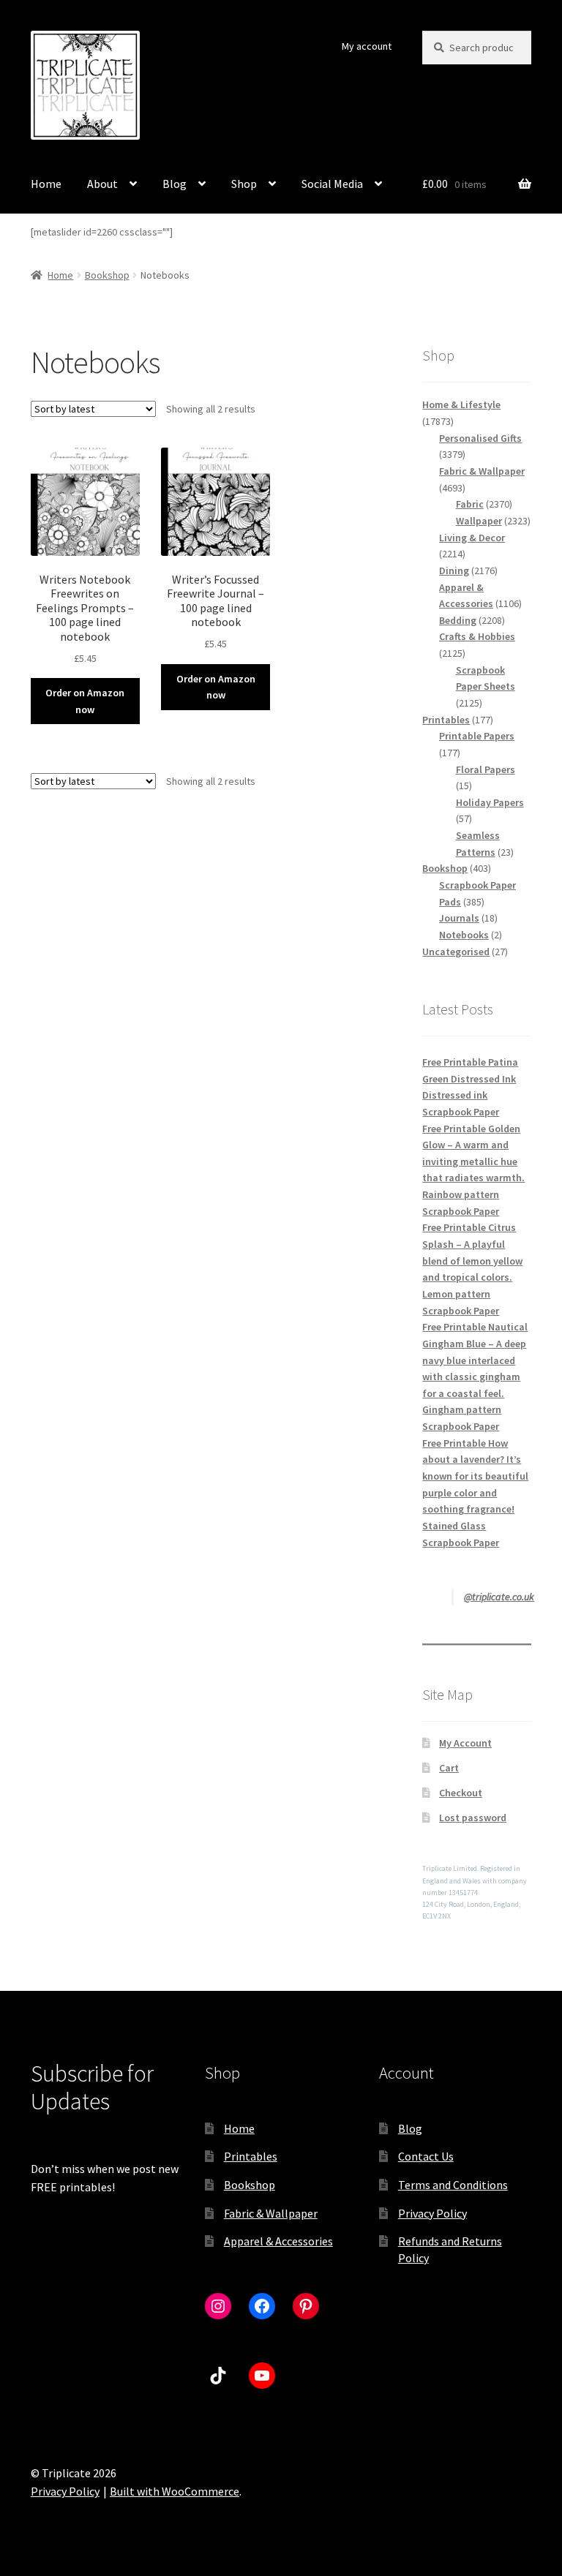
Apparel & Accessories (278, 2241)
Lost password (473, 1818)
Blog (175, 184)
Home (46, 184)
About (102, 184)
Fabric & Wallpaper (271, 2213)
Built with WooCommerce (175, 2491)
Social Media (332, 184)
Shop (244, 184)
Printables (251, 2156)
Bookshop (107, 275)
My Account (465, 1743)
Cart (449, 1768)
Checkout (461, 1793)
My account (367, 46)
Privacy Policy (432, 2213)
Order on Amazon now (85, 701)
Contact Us (426, 2156)
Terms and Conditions (453, 2185)
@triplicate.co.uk (499, 1597)
